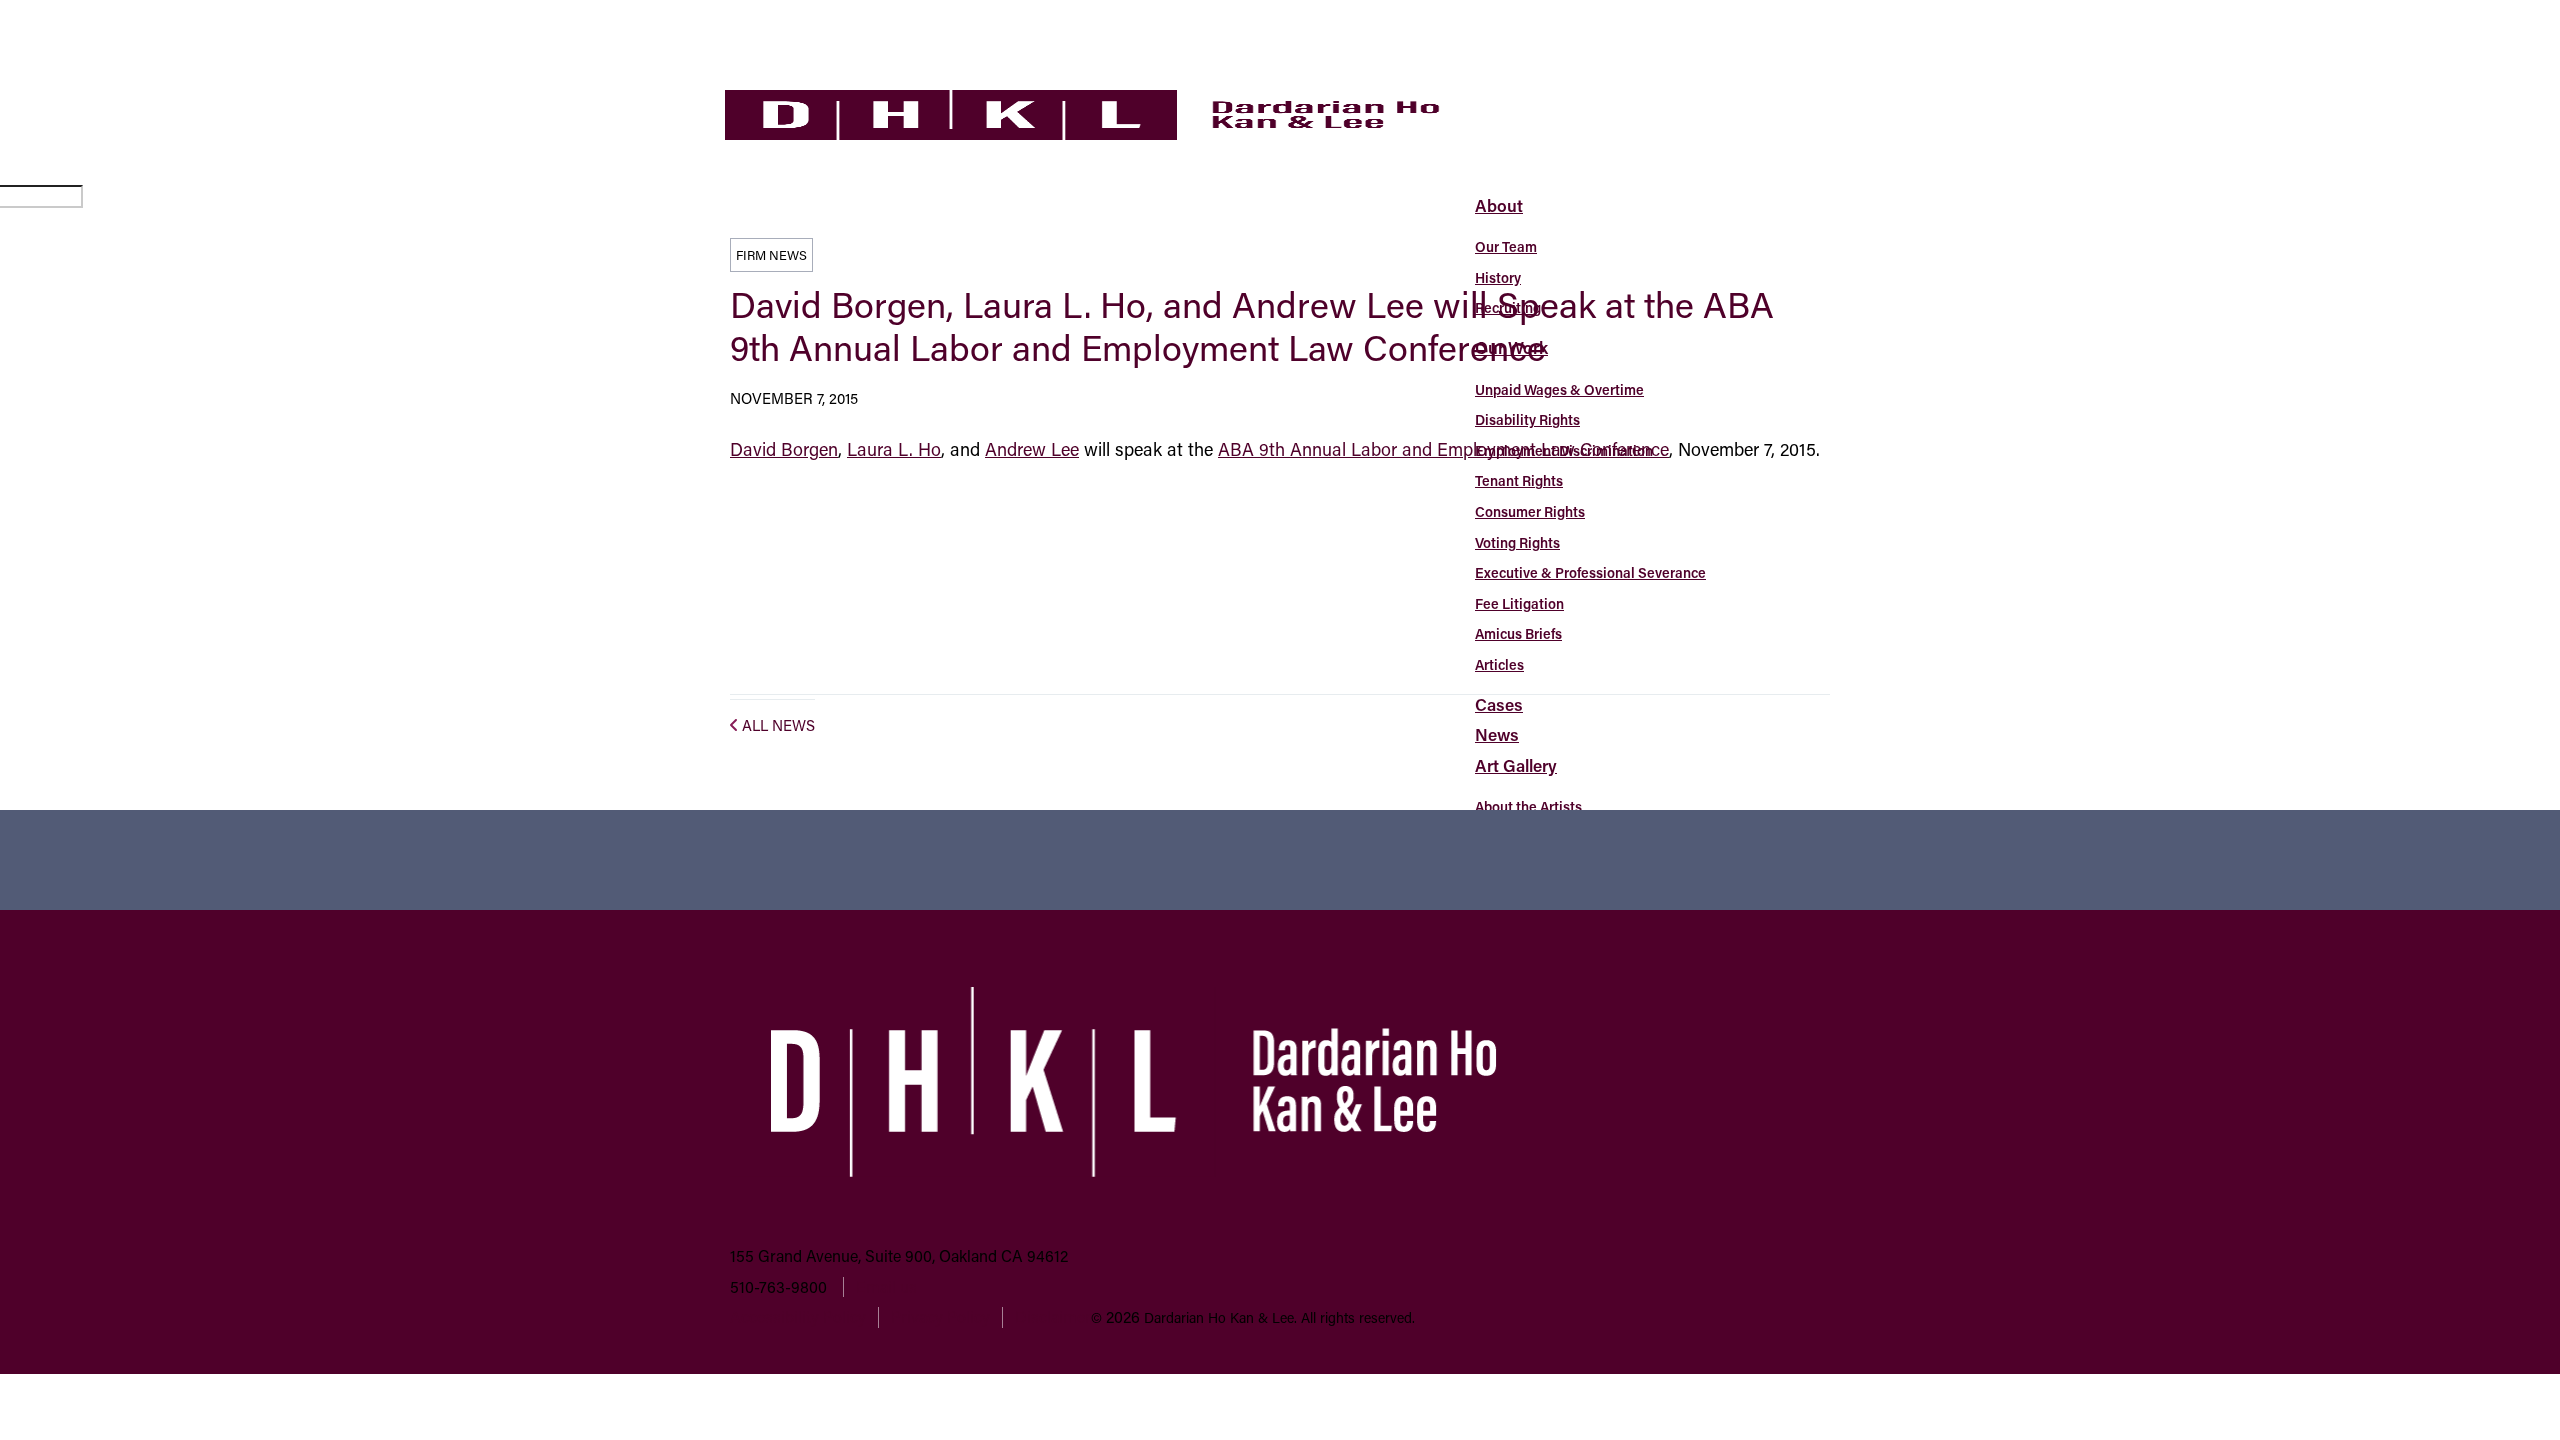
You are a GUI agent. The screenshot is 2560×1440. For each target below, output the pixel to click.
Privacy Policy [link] (940, 1316)
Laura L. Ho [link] (894, 449)
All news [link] (778, 725)
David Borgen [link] (784, 449)
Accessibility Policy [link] (798, 1316)
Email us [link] (886, 1286)
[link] (1082, 133)
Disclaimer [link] (1053, 1316)
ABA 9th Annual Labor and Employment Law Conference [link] (1443, 449)
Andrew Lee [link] (1032, 449)
